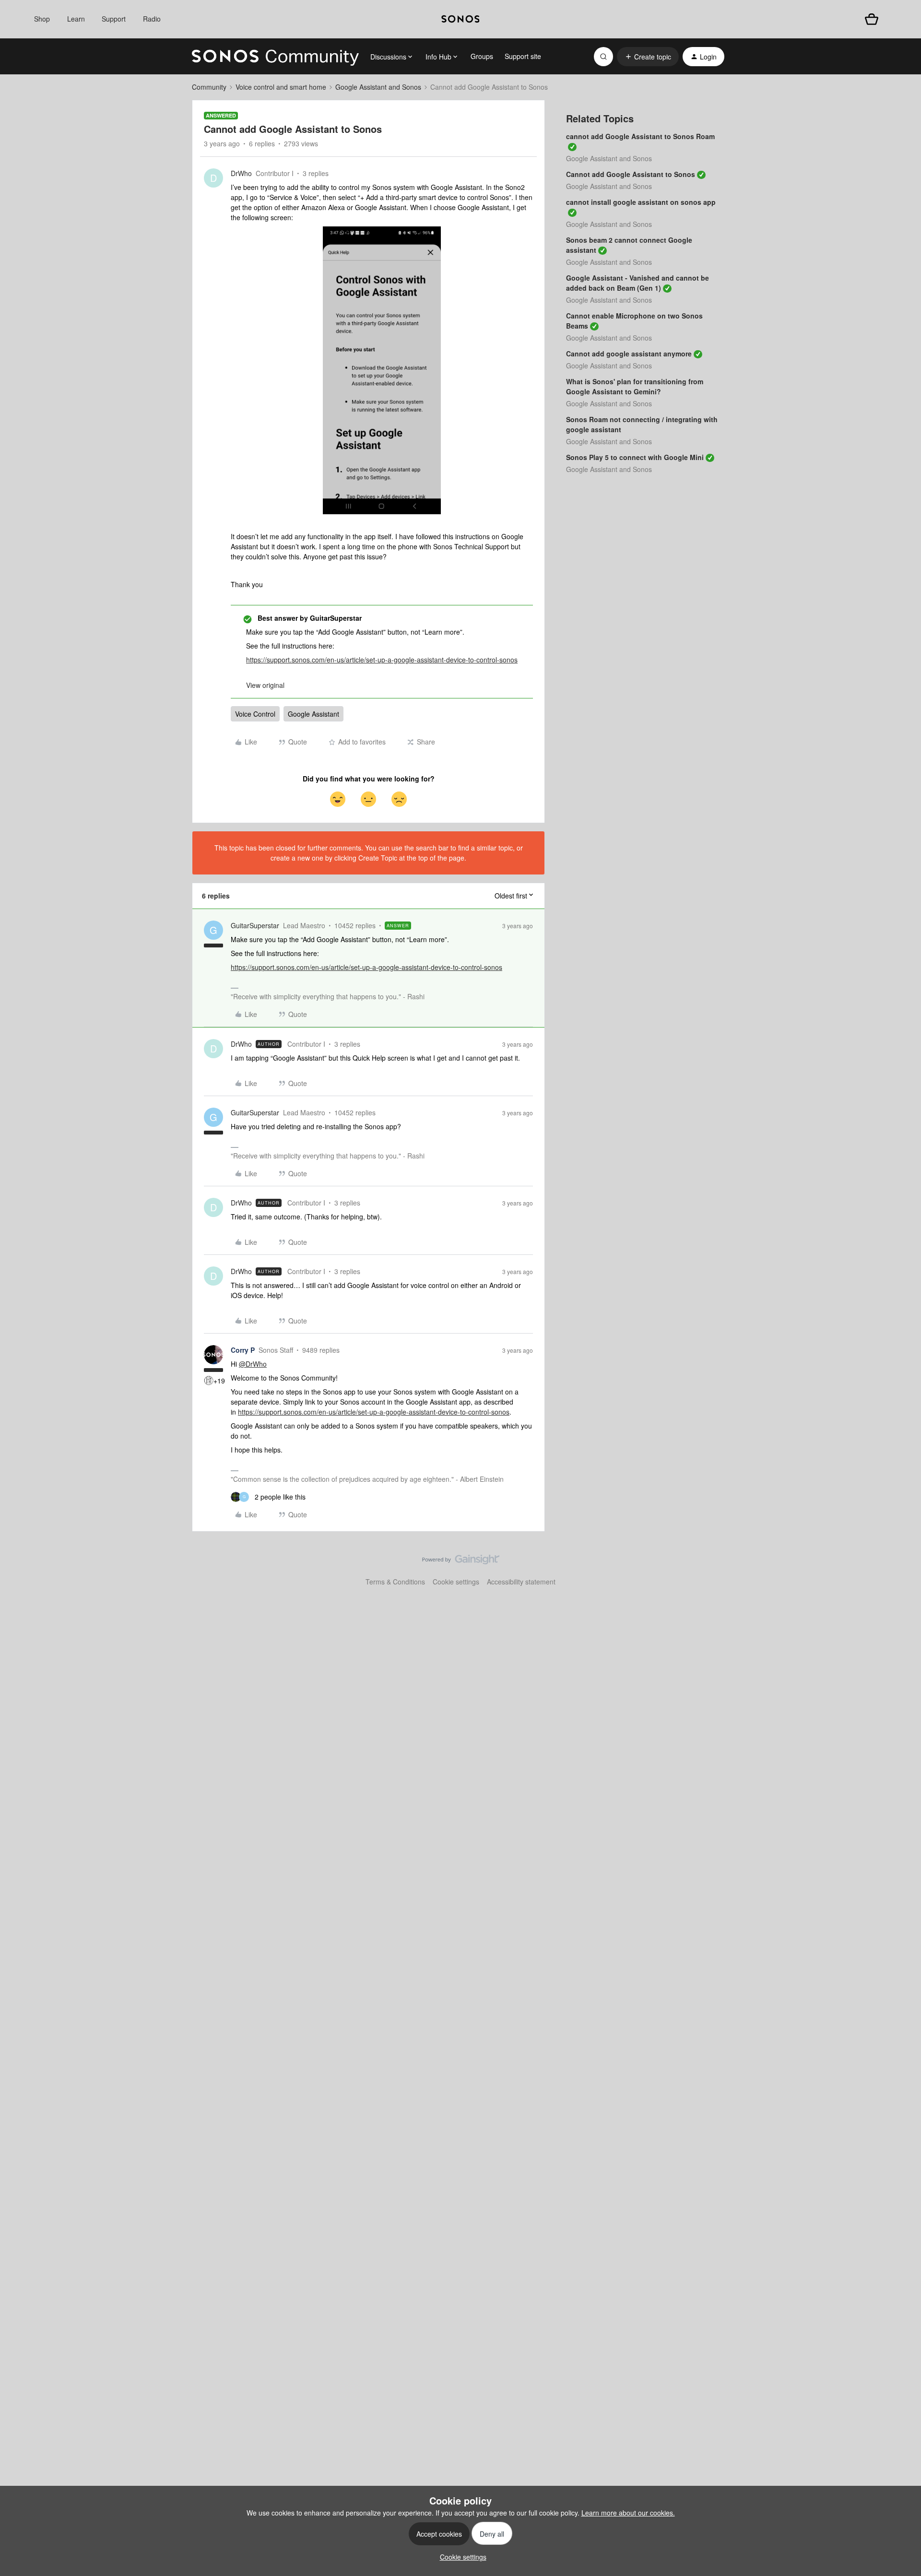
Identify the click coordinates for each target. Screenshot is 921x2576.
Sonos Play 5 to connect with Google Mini (635, 457)
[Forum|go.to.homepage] (275, 57)
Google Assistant (313, 714)
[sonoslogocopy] (460, 19)
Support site (523, 56)
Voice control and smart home (281, 87)
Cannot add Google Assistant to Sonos (631, 174)
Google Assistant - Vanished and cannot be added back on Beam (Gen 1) (638, 283)
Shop (42, 19)
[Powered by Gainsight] (461, 1562)
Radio (152, 19)
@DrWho (253, 1364)
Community (209, 87)
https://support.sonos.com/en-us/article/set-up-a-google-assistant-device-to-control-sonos (382, 660)
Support (114, 19)
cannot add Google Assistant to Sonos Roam (640, 136)
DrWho (241, 173)
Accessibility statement (521, 1582)
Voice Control (255, 714)
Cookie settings (456, 1582)
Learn (76, 19)
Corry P (243, 1350)
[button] (648, 57)
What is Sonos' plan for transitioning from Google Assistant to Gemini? (635, 386)
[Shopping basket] (872, 19)
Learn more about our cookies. (628, 2513)
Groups (482, 56)
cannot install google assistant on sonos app (641, 202)
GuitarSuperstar (255, 925)
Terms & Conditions (395, 1582)
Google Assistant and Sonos (378, 87)
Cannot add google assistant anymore (629, 354)
